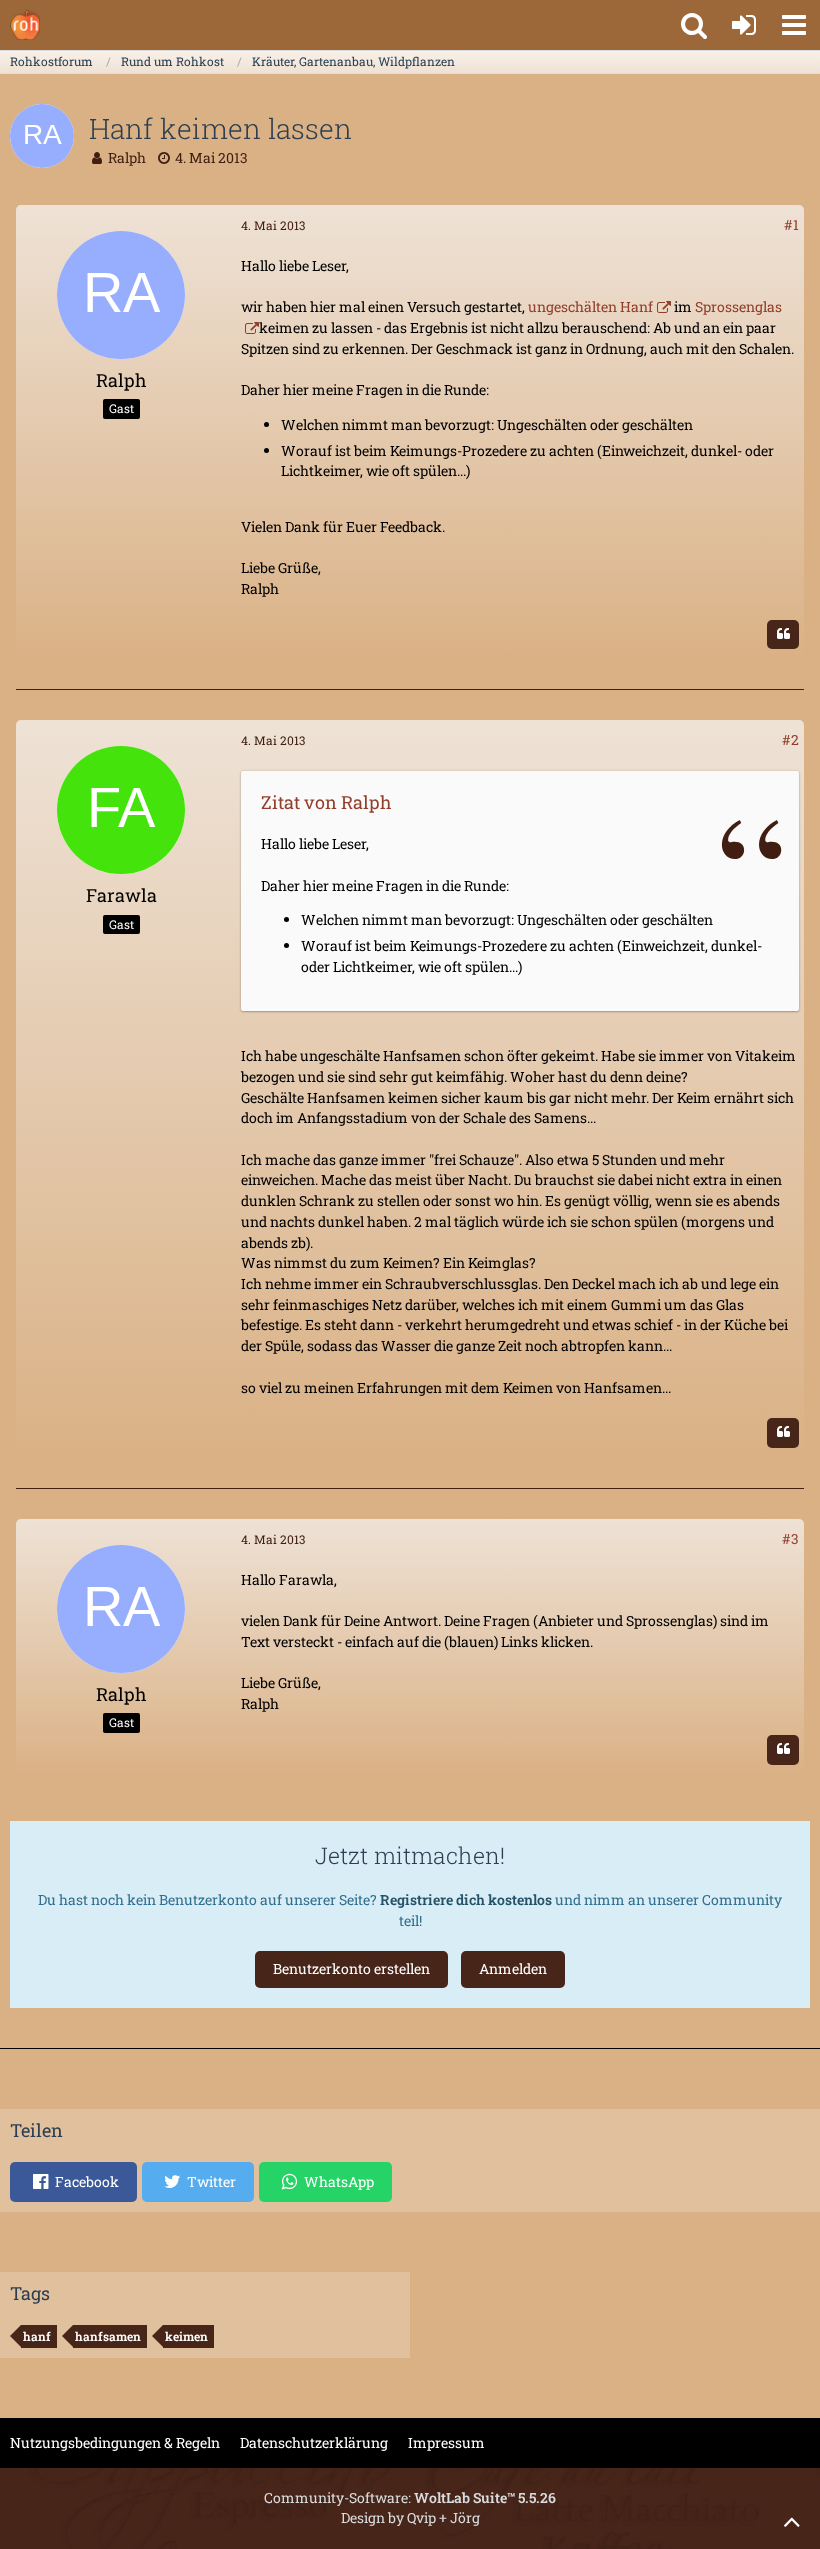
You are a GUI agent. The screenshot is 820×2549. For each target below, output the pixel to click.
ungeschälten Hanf (589, 306)
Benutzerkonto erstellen (351, 1968)
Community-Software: (410, 2497)
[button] (794, 25)
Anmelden (513, 1968)
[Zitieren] (783, 635)
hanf (37, 2336)
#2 (790, 739)
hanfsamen (108, 2336)
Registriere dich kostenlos (466, 1899)
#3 (790, 1538)
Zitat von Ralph (326, 802)
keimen (186, 2336)
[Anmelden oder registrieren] (744, 25)
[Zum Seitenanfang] (792, 2521)
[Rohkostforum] (25, 25)
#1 (791, 224)
